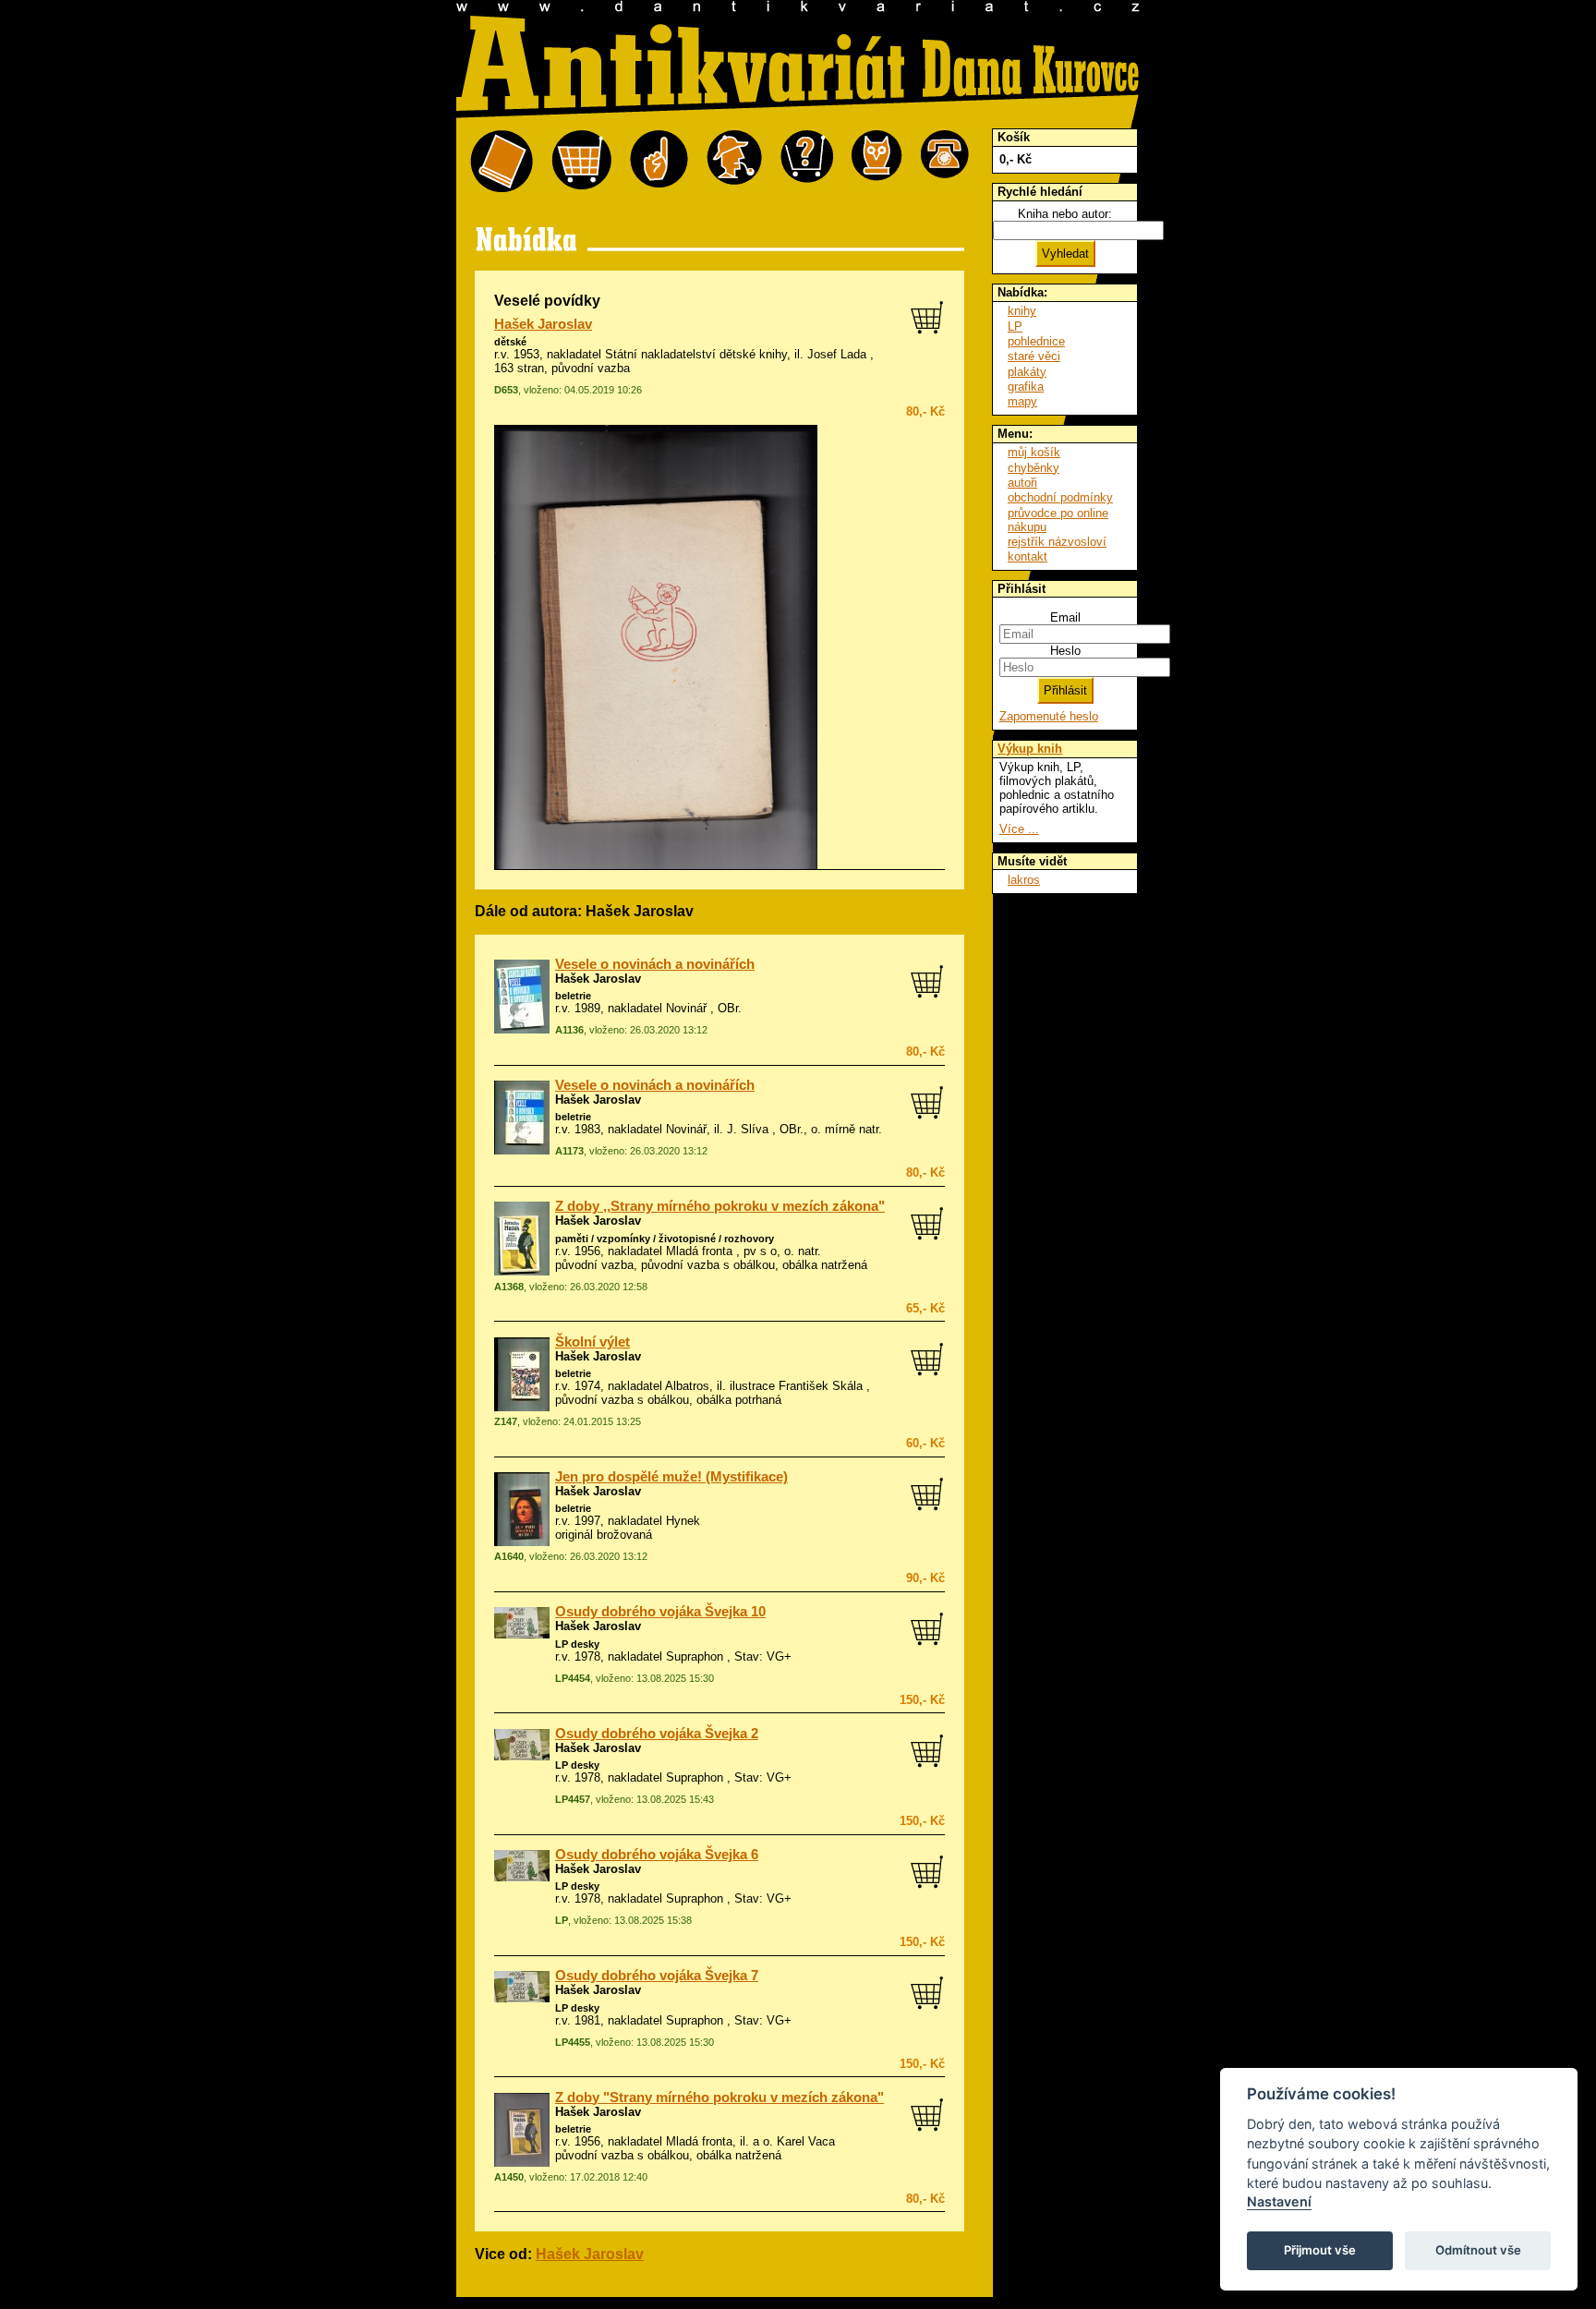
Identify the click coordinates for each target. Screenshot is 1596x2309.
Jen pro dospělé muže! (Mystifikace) (671, 1477)
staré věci (1034, 356)
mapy (1022, 401)
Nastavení (1279, 2201)
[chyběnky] (734, 162)
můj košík (1034, 452)
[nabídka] (502, 162)
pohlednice (1036, 341)
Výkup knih (1030, 749)
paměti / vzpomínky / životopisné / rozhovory (665, 1239)
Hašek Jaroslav (543, 324)
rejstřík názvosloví (1057, 542)
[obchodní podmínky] (659, 162)
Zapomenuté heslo (1049, 716)
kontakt (1028, 556)
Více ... (1019, 829)
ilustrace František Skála (796, 1386)
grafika (1026, 387)
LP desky (577, 1644)
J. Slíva (748, 1129)
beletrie (573, 996)
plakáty (1027, 372)
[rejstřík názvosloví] (877, 162)
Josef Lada (837, 354)
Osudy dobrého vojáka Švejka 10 (660, 1612)
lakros (1024, 880)
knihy (1022, 311)
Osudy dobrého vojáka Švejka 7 (657, 1976)
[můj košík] (581, 162)
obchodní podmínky (1060, 497)
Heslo (1065, 651)
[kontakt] (945, 162)
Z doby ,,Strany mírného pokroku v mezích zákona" (720, 1206)
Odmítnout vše (1478, 2250)
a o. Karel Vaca (794, 2141)
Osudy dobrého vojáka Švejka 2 (657, 1734)
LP (1015, 326)
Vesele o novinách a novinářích (655, 964)
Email (1065, 617)
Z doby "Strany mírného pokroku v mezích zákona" (719, 2097)
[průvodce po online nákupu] (807, 162)
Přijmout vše (1320, 2250)
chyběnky (1034, 468)
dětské (510, 342)
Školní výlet (592, 1342)
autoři (1022, 483)
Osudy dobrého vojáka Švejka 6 (657, 1855)
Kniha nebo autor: (1065, 214)
